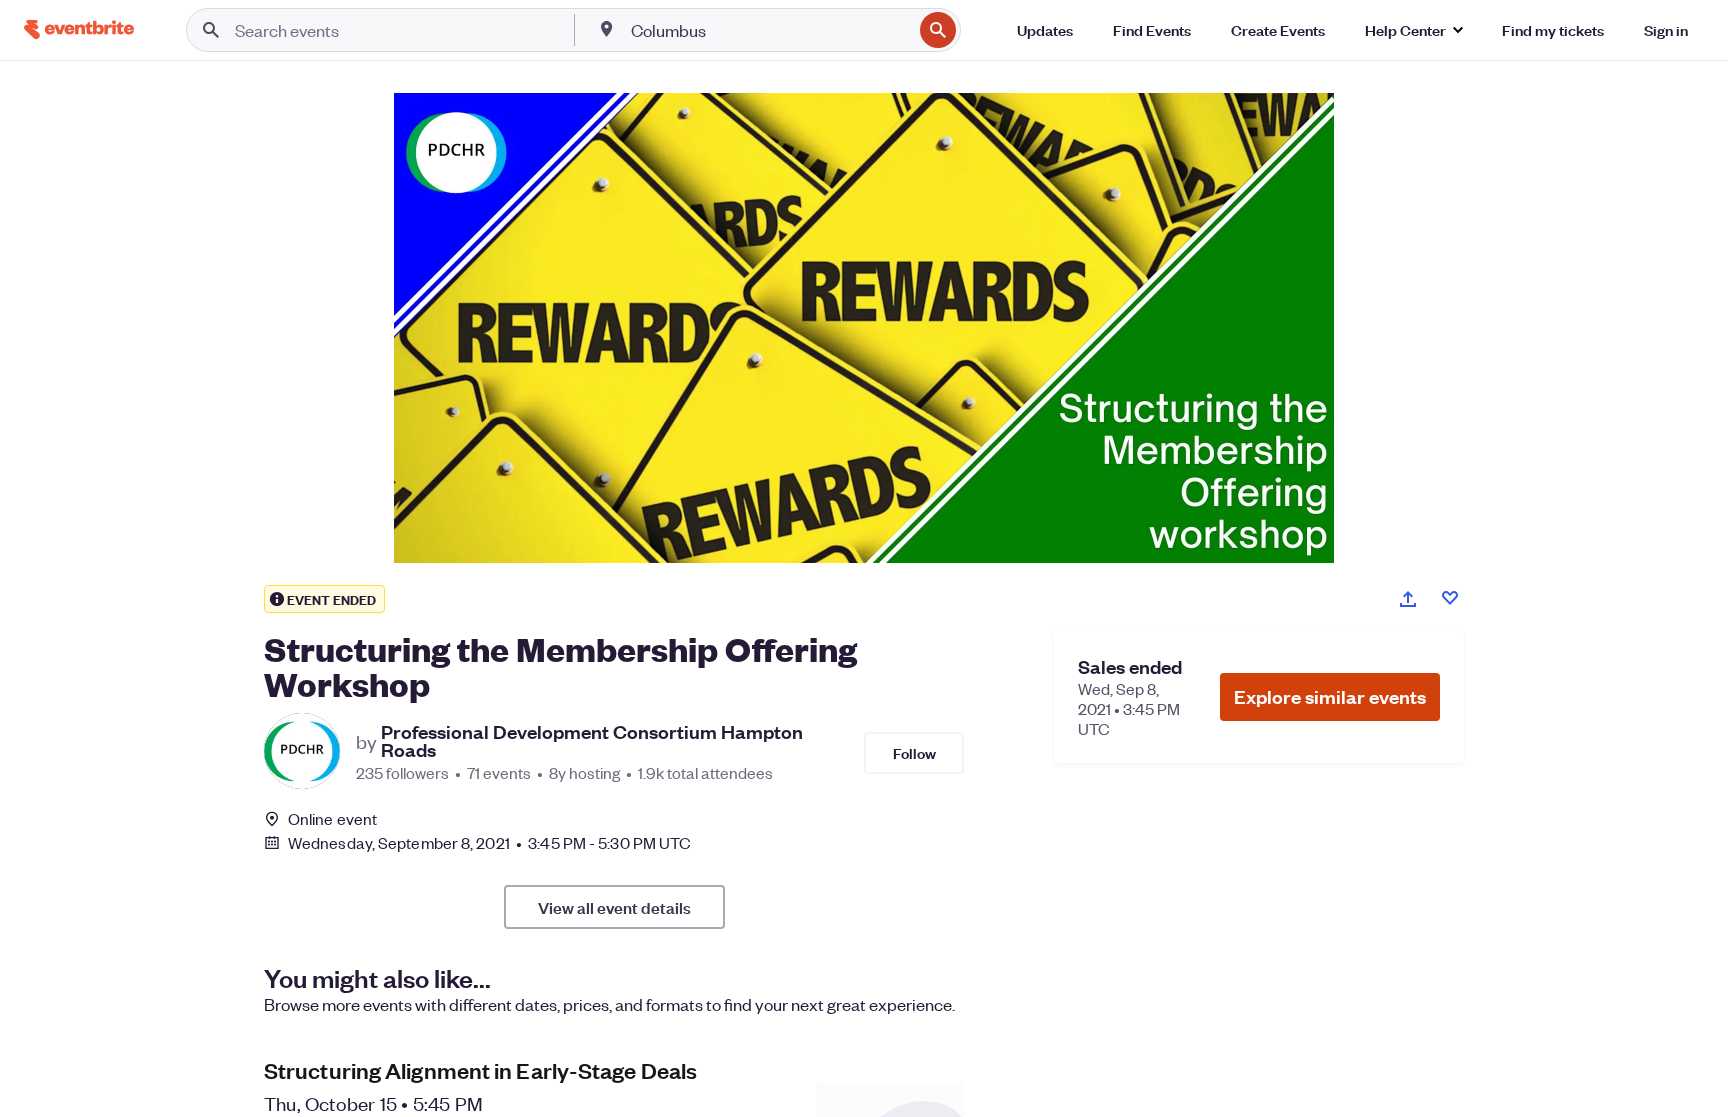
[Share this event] (1408, 599)
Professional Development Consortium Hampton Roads (592, 741)
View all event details (614, 907)
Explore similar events (1330, 696)
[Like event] (1450, 598)
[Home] (79, 29)
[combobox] (770, 30)
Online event (332, 819)
